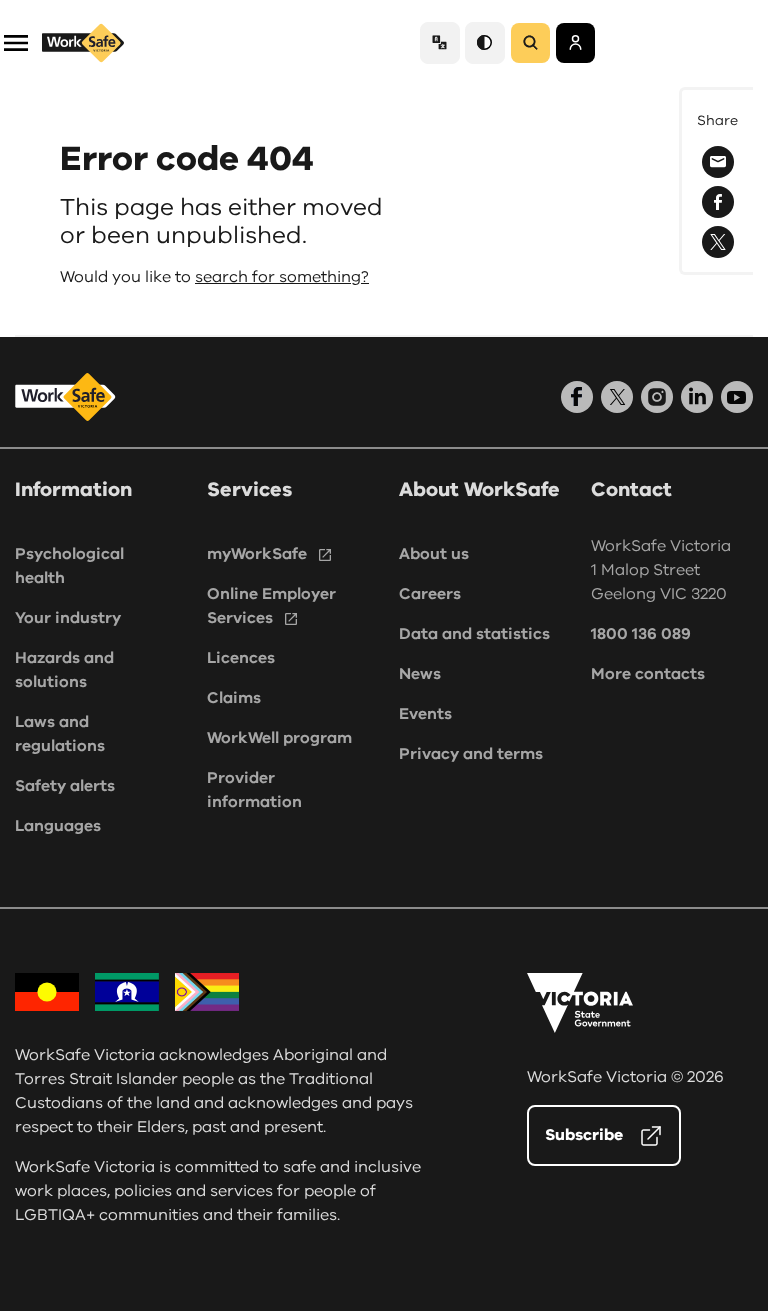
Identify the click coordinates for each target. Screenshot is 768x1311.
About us (434, 554)
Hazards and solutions (64, 670)
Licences (241, 658)
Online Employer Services (271, 606)
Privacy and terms (471, 754)
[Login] (575, 43)
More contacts (648, 674)
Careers (430, 594)
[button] (16, 41)
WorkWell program (279, 738)
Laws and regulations (60, 734)
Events (425, 714)
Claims (234, 698)
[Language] (440, 42)
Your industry (68, 618)
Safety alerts (65, 786)
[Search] (530, 43)
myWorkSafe (257, 554)
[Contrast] (485, 42)
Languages (58, 826)
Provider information (254, 790)
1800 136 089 (641, 634)
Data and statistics (474, 634)
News (420, 674)
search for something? (282, 277)
